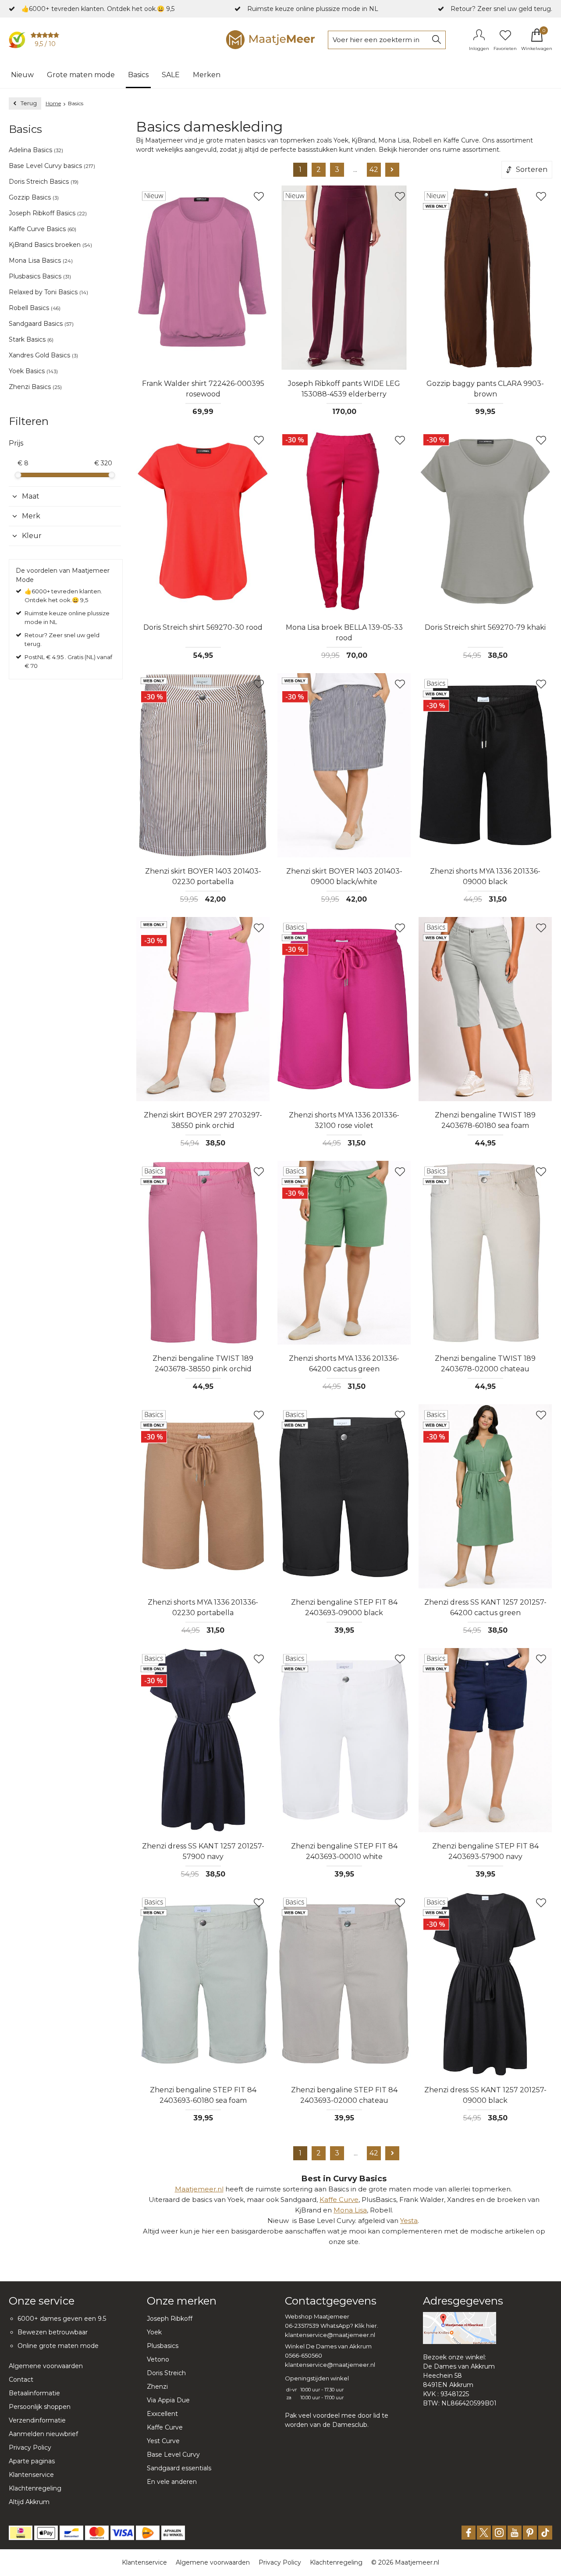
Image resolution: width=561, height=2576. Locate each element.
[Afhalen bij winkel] (173, 2533)
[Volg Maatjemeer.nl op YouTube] (515, 2533)
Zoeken (437, 40)
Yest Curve (163, 2441)
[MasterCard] (97, 2533)
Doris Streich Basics (44, 182)
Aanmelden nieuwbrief (43, 2434)
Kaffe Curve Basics (43, 229)
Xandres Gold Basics (43, 355)
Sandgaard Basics (41, 324)
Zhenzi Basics (35, 387)
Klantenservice (31, 2475)
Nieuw (22, 75)
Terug (29, 103)
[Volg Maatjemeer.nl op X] (484, 2533)
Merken (207, 75)
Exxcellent (162, 2414)
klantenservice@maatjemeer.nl (330, 2335)
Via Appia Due (168, 2400)
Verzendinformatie (37, 2420)
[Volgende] (392, 170)
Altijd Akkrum (29, 2502)
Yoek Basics (33, 371)
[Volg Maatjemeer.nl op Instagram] (499, 2533)
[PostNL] (148, 2533)
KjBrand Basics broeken (50, 245)
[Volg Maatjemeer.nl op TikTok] (545, 2533)
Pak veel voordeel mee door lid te (337, 2415)
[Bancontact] (71, 2533)
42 (374, 169)
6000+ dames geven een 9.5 (62, 2319)
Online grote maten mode (58, 2346)
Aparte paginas (32, 2461)
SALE (171, 75)
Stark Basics (31, 339)
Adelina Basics (36, 150)
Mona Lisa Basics (41, 260)
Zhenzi (157, 2387)
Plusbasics (163, 2346)
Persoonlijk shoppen (40, 2407)
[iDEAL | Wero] (21, 2533)
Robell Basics (35, 308)
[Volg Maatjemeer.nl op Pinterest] (530, 2533)
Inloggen (479, 48)
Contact (21, 2380)
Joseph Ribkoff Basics (48, 213)
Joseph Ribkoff (170, 2319)
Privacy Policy (30, 2448)
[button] (65, 496)
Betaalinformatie (34, 2393)
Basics (138, 75)
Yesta (409, 2221)
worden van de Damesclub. (327, 2425)
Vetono (158, 2359)
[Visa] (122, 2533)
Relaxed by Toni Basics (48, 292)
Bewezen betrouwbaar (53, 2332)
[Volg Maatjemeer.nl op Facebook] (469, 2533)
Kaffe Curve (339, 2200)
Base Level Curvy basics (52, 166)
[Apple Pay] (46, 2533)
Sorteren (532, 169)
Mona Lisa (350, 2210)
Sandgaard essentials (179, 2468)
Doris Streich (166, 2373)
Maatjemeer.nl (199, 2189)
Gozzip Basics (34, 197)
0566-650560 (304, 2355)
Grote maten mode (81, 75)
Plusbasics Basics (40, 276)
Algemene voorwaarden (46, 2366)
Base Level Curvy (173, 2455)
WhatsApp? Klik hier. (349, 2326)
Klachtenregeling (35, 2488)
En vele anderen (172, 2482)
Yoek (154, 2332)
